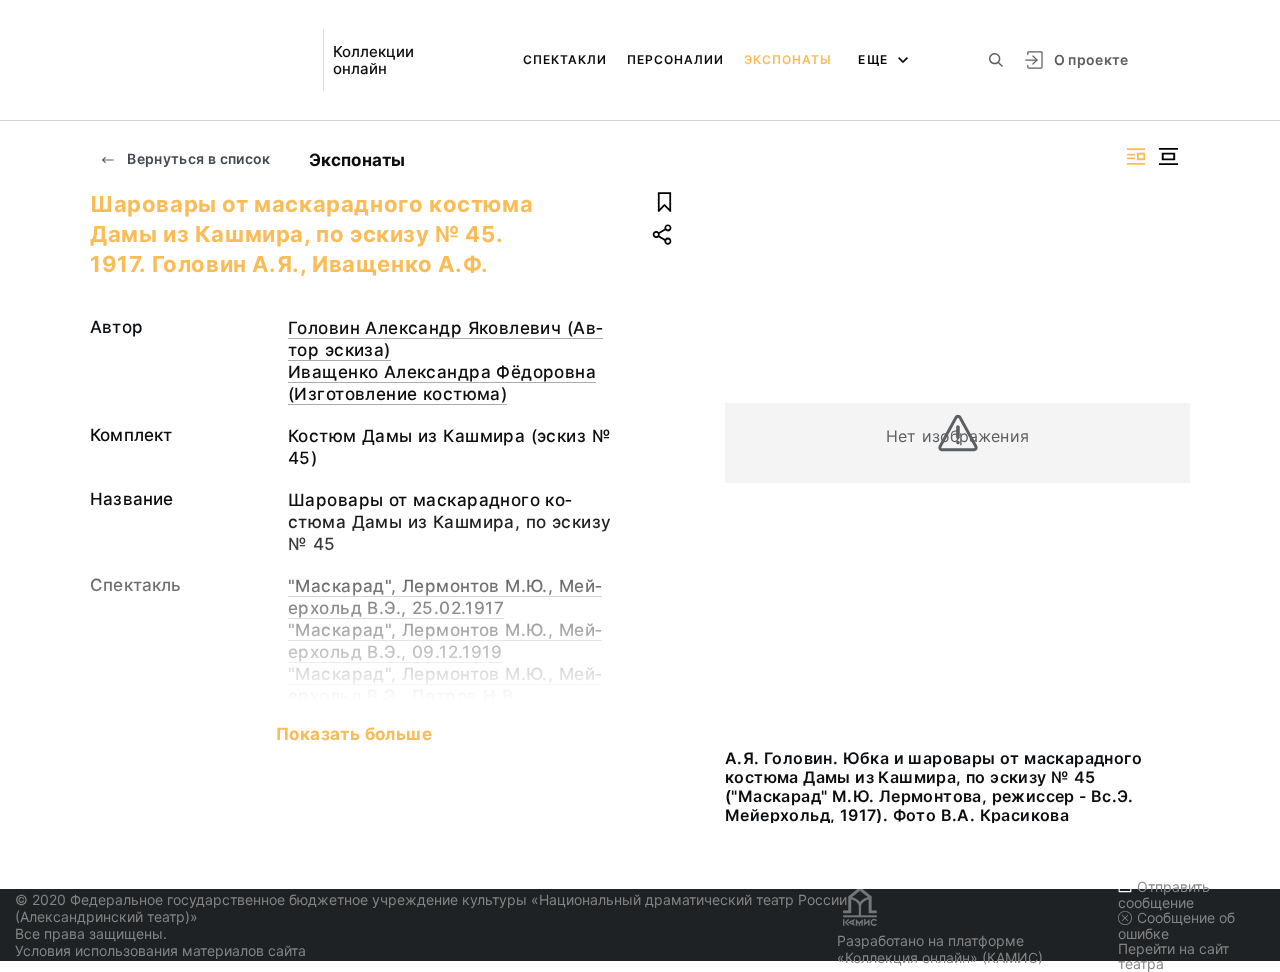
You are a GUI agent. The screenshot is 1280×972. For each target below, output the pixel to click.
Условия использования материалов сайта (160, 950)
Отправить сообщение (1164, 894)
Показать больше (354, 734)
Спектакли (565, 59)
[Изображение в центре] (1168, 156)
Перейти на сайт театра (1173, 956)
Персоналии (675, 59)
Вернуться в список (197, 158)
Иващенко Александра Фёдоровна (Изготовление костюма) (442, 383)
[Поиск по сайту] (996, 60)
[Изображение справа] (1136, 156)
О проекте (1091, 59)
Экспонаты (788, 59)
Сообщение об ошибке (1176, 925)
